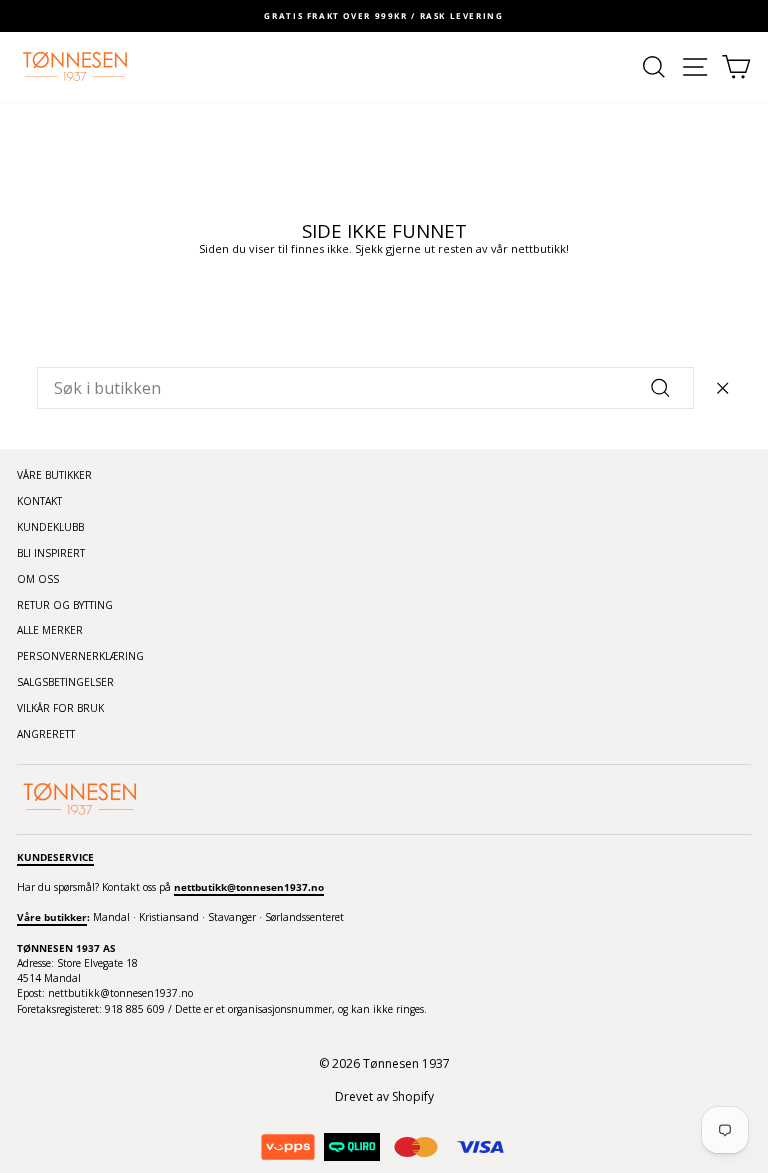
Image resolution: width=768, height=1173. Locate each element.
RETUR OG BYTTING (65, 605)
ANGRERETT (46, 734)
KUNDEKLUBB (50, 527)
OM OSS (38, 579)
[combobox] (365, 388)
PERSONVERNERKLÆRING (80, 656)
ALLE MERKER (50, 630)
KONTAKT (39, 501)
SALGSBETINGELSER (65, 682)
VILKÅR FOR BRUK (60, 708)
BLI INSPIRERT (51, 553)
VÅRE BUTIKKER (54, 475)
